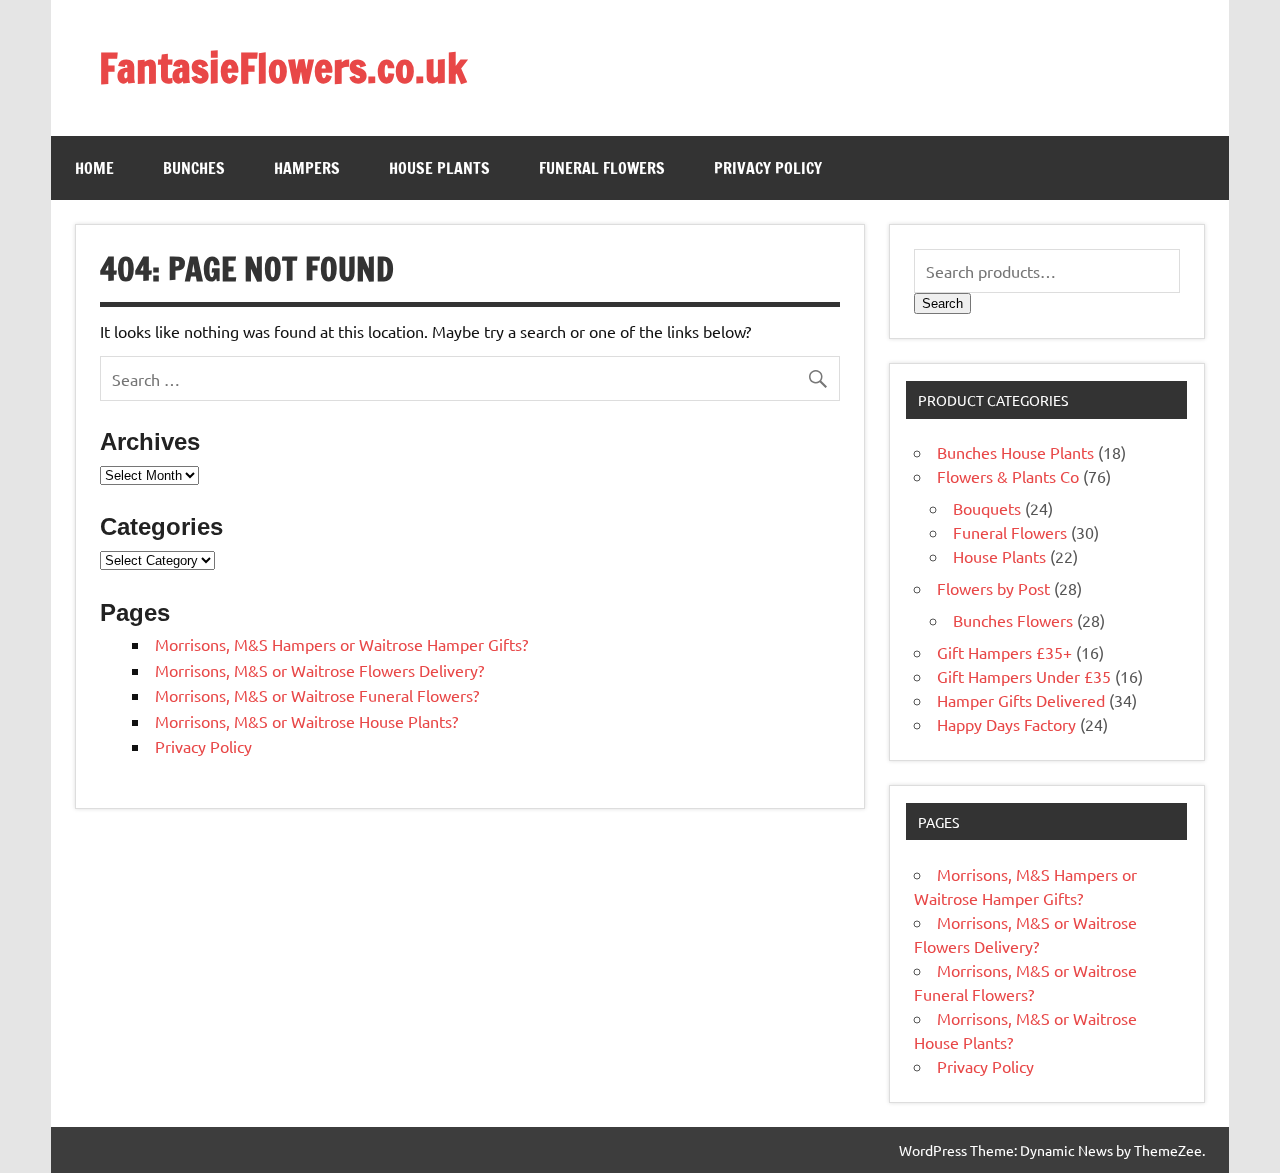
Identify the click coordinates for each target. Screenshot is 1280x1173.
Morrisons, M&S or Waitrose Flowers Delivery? (319, 670)
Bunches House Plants (1015, 452)
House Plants (439, 168)
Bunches (194, 168)
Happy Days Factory (1006, 724)
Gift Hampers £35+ (1004, 652)
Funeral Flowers (602, 168)
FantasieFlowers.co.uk (283, 67)
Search (942, 303)
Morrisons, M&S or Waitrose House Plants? (306, 721)
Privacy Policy (768, 168)
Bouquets (987, 508)
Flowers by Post (993, 588)
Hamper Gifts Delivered (1021, 700)
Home (94, 168)
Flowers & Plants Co (1008, 476)
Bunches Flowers (1013, 620)
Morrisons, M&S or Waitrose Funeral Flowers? (317, 695)
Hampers (307, 168)
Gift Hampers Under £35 (1024, 676)
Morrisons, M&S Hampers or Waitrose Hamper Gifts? (341, 644)
